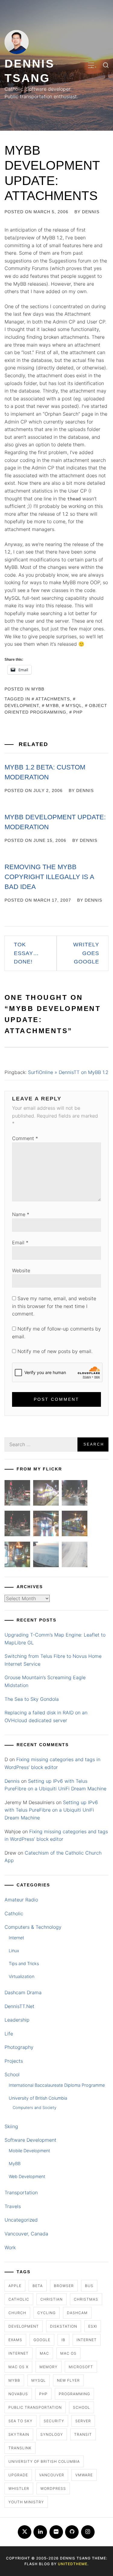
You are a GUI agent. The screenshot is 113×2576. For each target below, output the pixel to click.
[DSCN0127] (46, 1556)
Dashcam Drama (23, 1992)
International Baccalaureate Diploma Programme (57, 2085)
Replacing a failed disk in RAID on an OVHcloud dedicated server (46, 1716)
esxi (93, 2326)
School (12, 2074)
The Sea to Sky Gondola (32, 1699)
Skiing (11, 2126)
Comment (25, 1138)
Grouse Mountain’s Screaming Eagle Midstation (45, 1681)
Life (9, 2034)
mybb (52, 705)
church (17, 2313)
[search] (106, 65)
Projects (14, 2061)
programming (74, 2394)
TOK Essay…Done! (26, 953)
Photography (19, 2047)
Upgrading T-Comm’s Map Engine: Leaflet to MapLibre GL (55, 1639)
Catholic (14, 1913)
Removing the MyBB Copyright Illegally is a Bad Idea (49, 877)
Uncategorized (21, 2220)
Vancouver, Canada (26, 2234)
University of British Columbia (38, 2098)
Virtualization (22, 1976)
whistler (19, 2488)
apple (15, 2286)
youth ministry (26, 2502)
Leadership (17, 2020)
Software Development (30, 2140)
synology (52, 2434)
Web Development (27, 2176)
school (82, 2407)
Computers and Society (35, 2107)
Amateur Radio (21, 1900)
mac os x (18, 2367)
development (24, 2326)
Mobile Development (29, 2151)
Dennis (91, 212)
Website (21, 1270)
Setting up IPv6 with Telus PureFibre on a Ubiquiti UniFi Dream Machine (51, 1810)
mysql (74, 705)
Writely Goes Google (86, 953)
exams (15, 2340)
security (54, 2421)
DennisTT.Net (19, 2006)
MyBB (38, 689)
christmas (86, 2299)
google (42, 2340)
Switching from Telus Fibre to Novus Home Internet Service (53, 1660)
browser (64, 2286)
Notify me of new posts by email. (55, 1351)
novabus (18, 2394)
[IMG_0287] (17, 1494)
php (78, 712)
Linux (14, 1951)
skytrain (19, 2434)
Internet (16, 1938)
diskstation (64, 2326)
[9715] (46, 1525)
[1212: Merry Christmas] (17, 1556)
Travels (13, 2206)
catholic (19, 2299)
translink (20, 2448)
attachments (53, 699)
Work (10, 2247)
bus (89, 2286)
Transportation (21, 2192)
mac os (68, 2353)
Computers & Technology (33, 1927)
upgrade (18, 2475)
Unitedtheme (73, 2564)
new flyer (68, 2380)
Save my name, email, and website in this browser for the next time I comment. (54, 1306)
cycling (47, 2313)
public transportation (35, 2407)
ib (63, 2340)
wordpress (53, 2488)
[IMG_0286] (17, 1525)
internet (87, 2340)
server (83, 2421)
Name (21, 1214)
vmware (84, 2475)
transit (83, 2434)
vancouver (52, 2475)
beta (38, 2286)
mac (44, 2353)
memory (49, 2367)
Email (20, 1242)
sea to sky (20, 2421)
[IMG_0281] (75, 1494)
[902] (46, 1494)
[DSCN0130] (75, 1556)
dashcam (77, 2313)
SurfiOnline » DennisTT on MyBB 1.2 (68, 1072)
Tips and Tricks (24, 1963)
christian (52, 2299)
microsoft (81, 2367)
